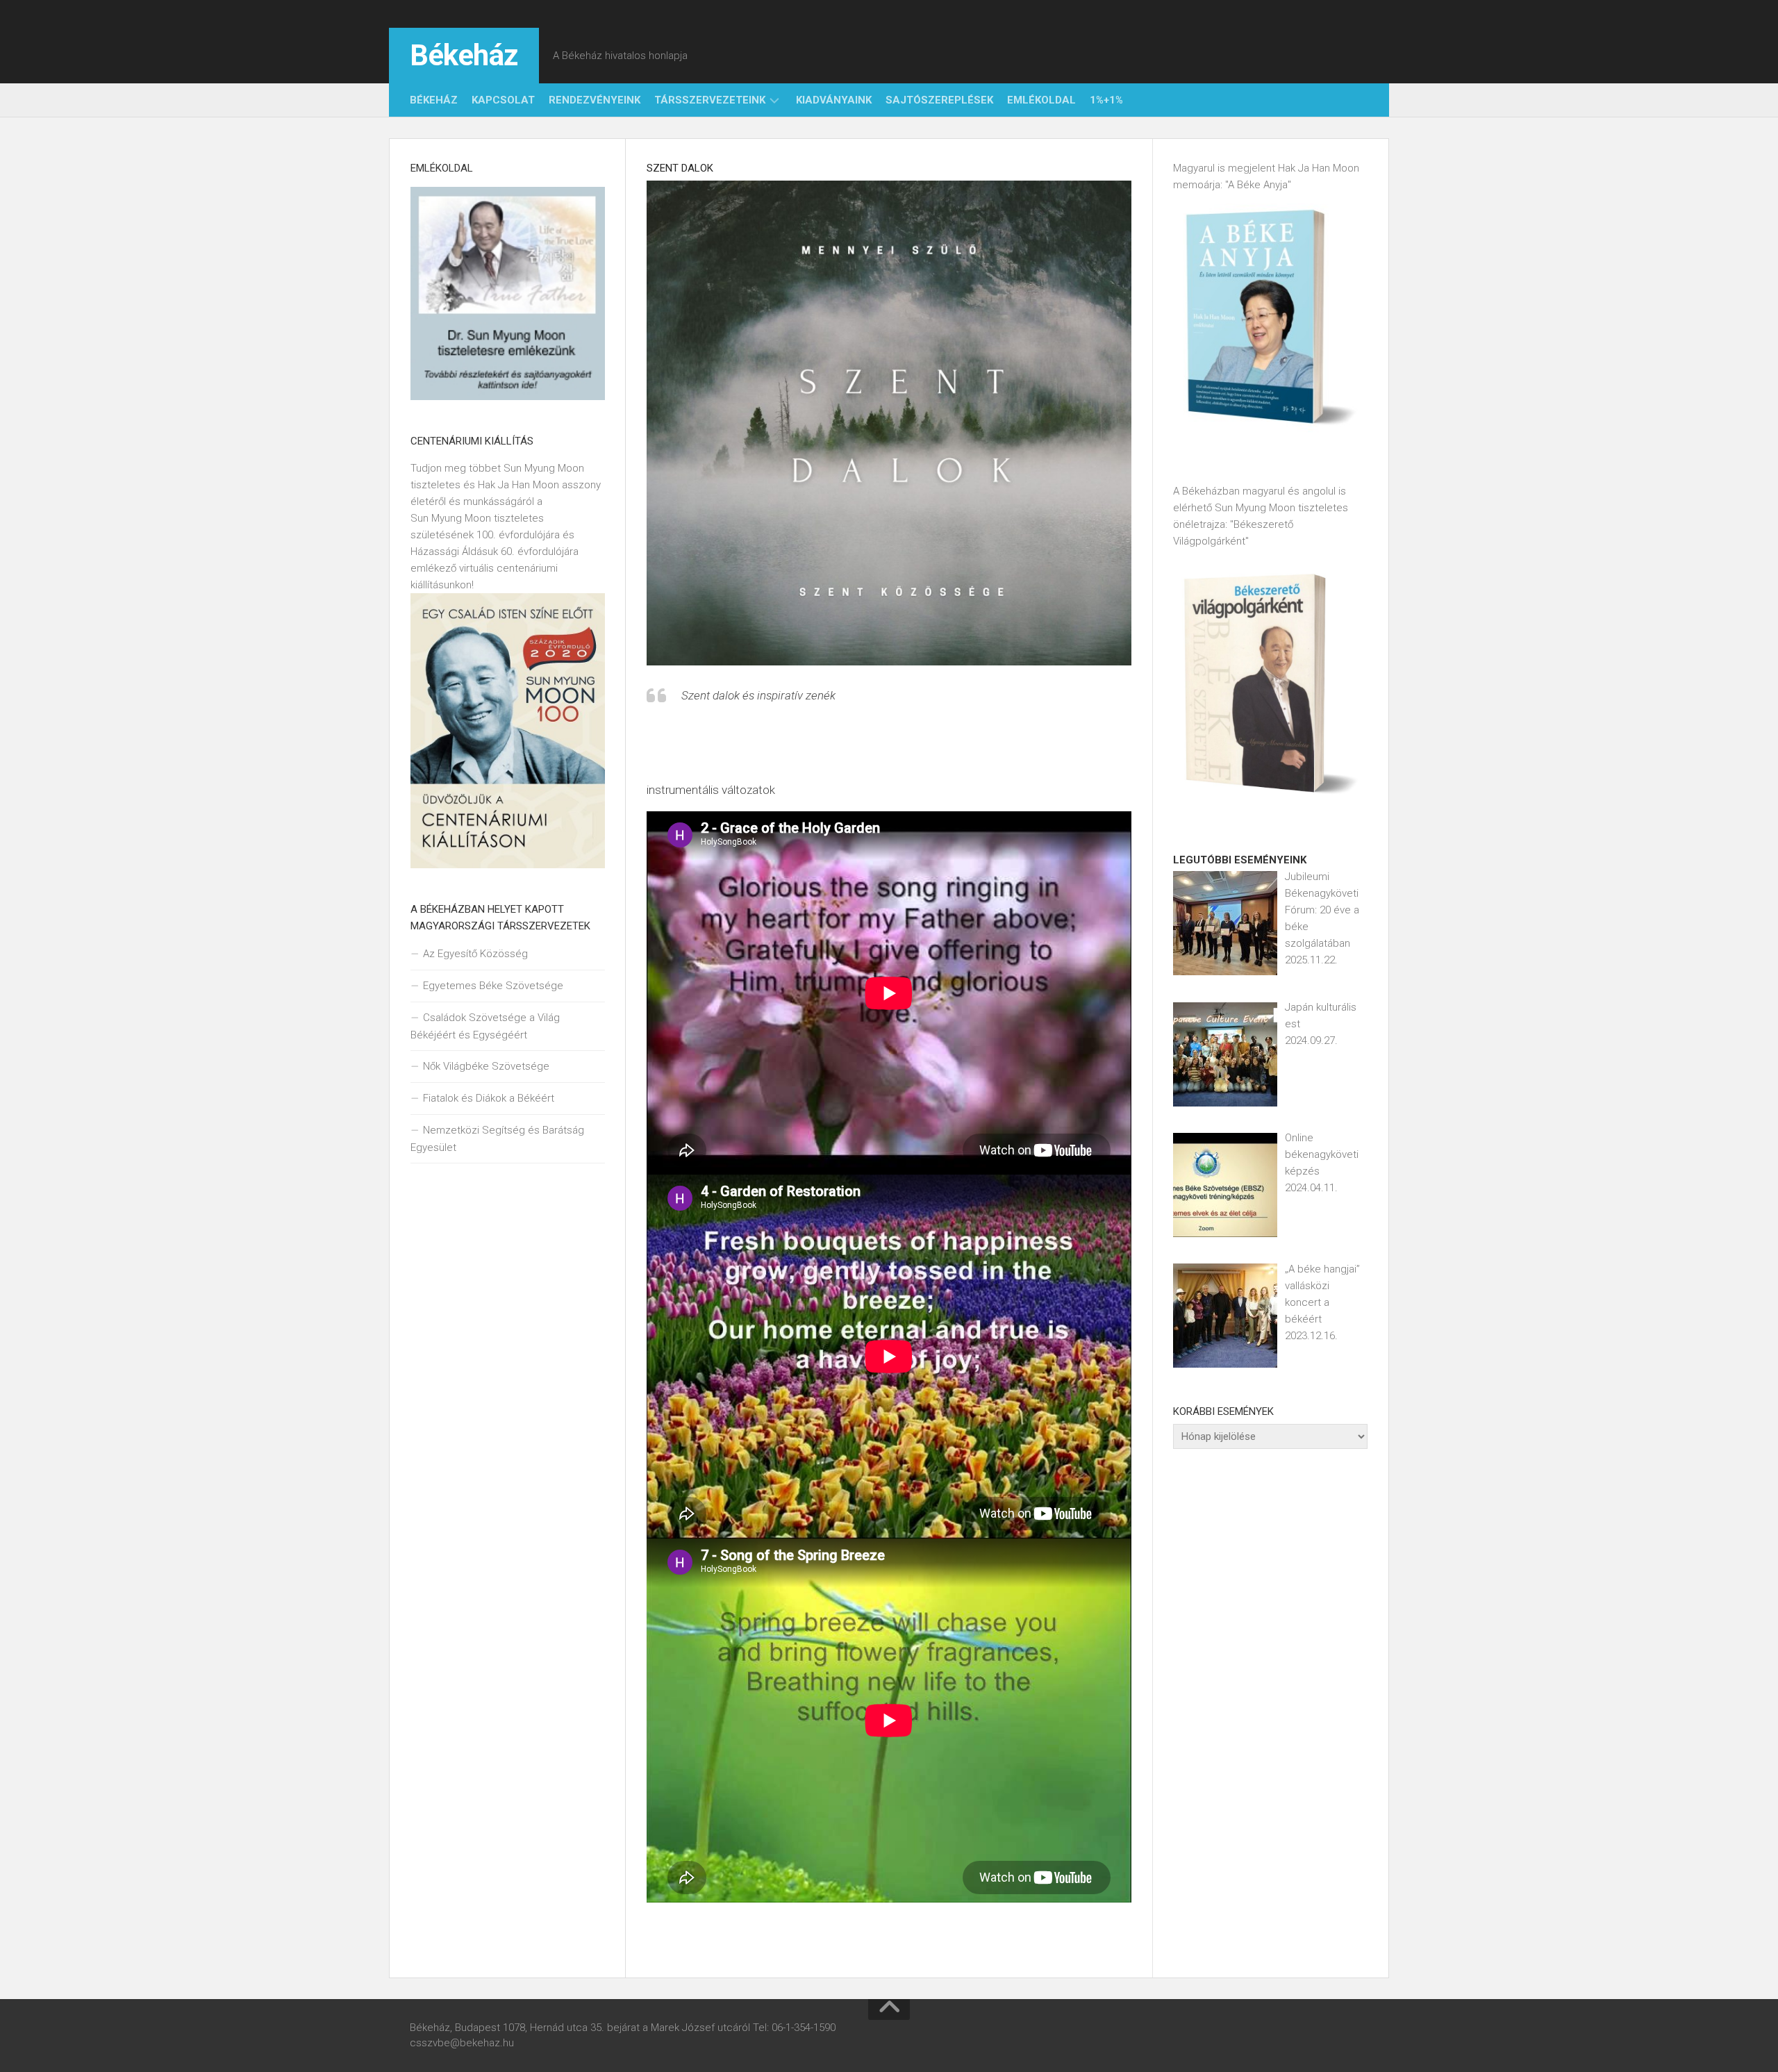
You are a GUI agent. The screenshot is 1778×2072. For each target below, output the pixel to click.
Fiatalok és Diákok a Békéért (489, 1098)
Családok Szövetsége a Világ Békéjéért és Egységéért (485, 1026)
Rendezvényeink (595, 100)
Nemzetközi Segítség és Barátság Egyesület (497, 1139)
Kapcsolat (503, 100)
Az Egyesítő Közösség (475, 954)
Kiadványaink (834, 100)
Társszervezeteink (710, 100)
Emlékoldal (1041, 100)
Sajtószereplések (939, 100)
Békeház (464, 55)
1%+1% (1106, 100)
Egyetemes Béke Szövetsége (493, 986)
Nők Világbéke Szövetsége (486, 1066)
